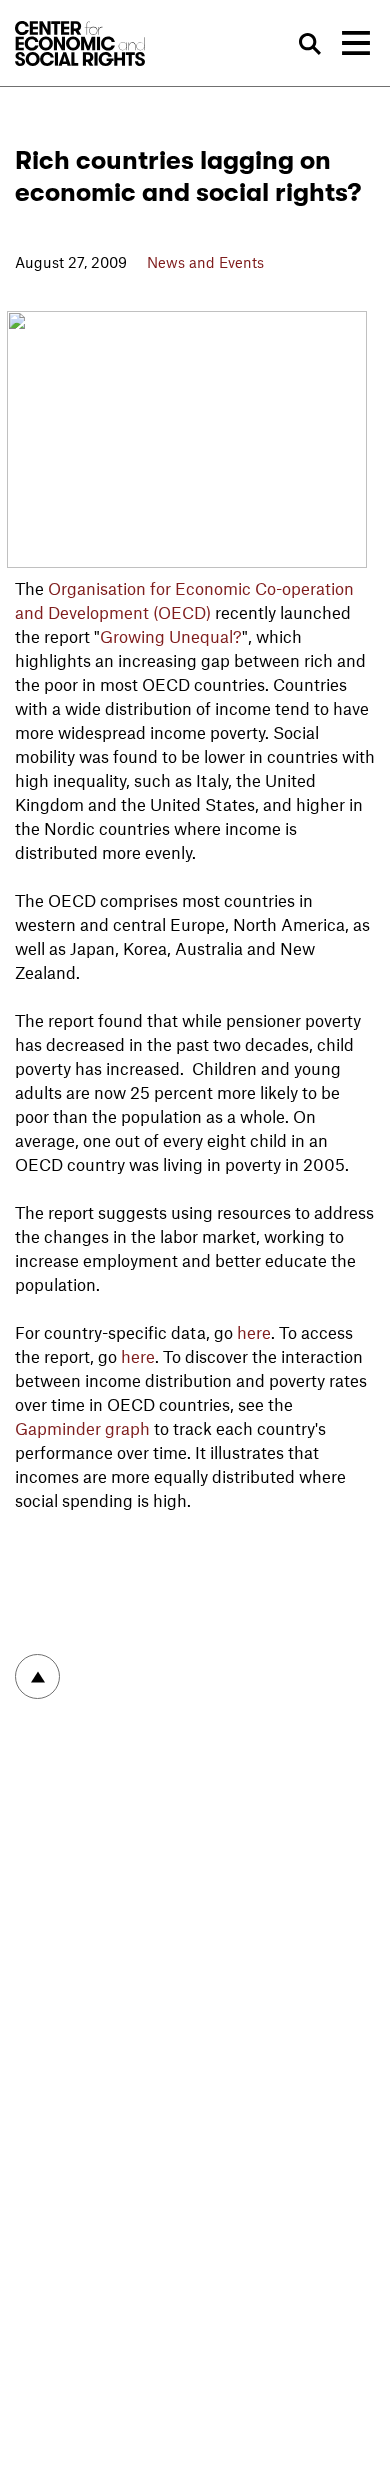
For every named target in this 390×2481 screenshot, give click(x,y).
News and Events (205, 262)
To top (37, 1676)
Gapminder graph (82, 1428)
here (254, 1332)
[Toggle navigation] (356, 43)
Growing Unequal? (171, 636)
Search (309, 44)
